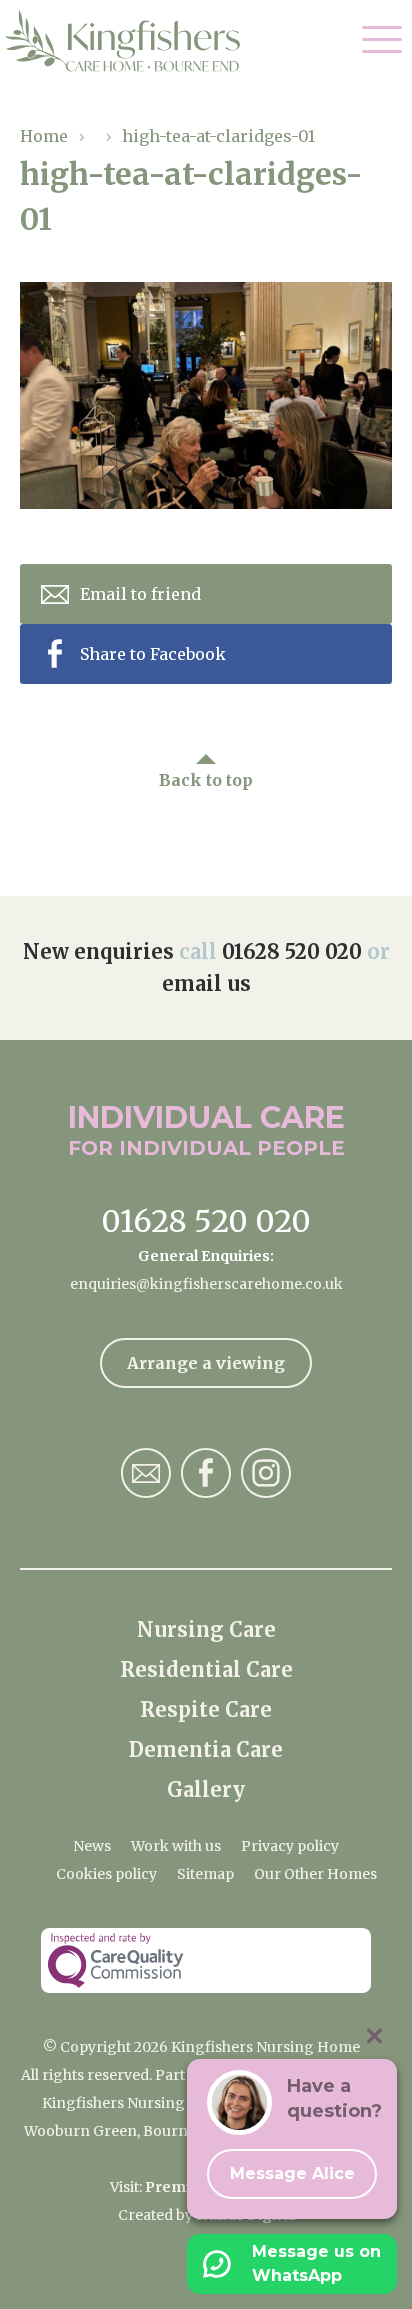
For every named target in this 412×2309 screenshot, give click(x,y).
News (92, 1846)
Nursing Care (206, 1629)
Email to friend (140, 594)
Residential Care (206, 1669)
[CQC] (206, 1960)
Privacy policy (290, 1846)
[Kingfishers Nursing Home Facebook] (206, 1473)
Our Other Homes (315, 1874)
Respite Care (206, 1709)
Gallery (206, 1789)
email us (206, 983)
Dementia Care (206, 1749)
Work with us (176, 1846)
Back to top (206, 780)
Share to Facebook (153, 654)
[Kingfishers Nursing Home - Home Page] (132, 41)
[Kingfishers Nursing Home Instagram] (266, 1473)
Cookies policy (106, 1874)
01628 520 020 (292, 951)
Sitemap (205, 1874)
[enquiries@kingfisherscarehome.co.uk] (146, 1473)
